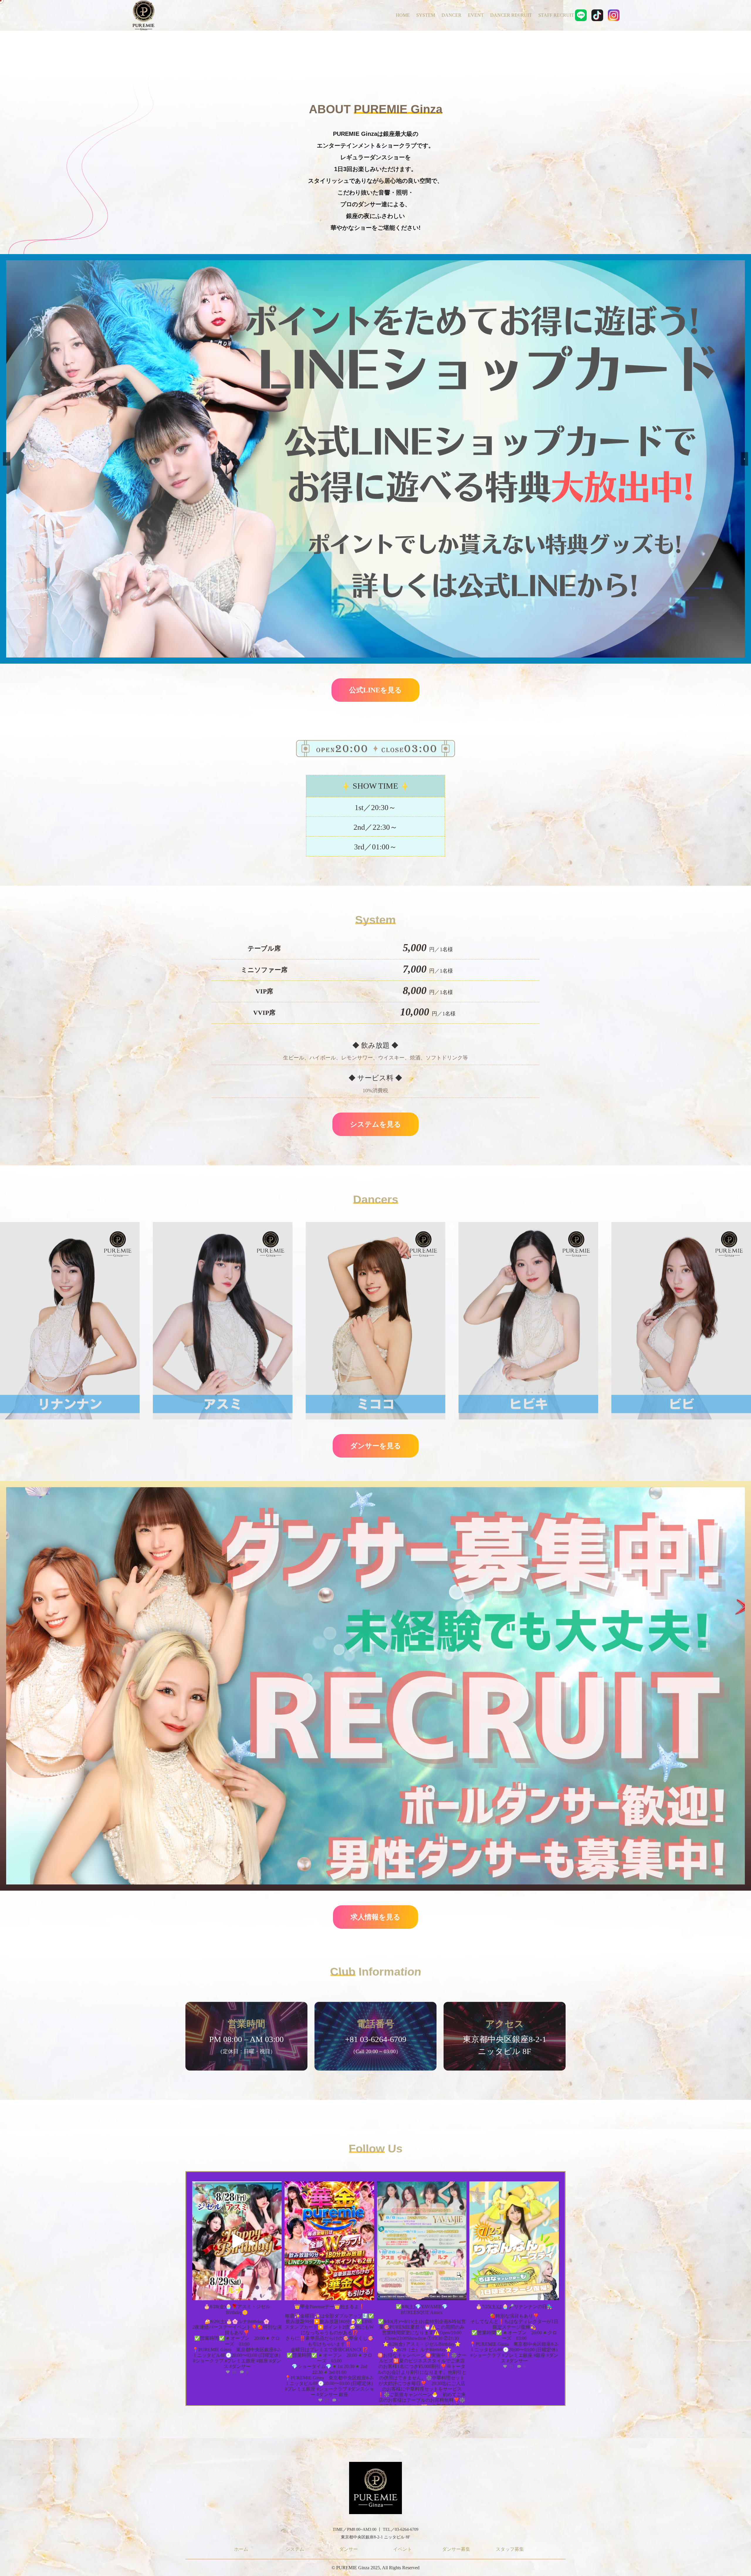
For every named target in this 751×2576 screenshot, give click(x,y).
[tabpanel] (246, 2040)
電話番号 (375, 2024)
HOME (403, 15)
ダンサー (349, 2549)
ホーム (241, 2549)
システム (295, 2549)
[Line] (581, 15)
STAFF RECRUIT (556, 15)
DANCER (451, 15)
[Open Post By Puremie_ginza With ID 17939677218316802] (329, 2241)
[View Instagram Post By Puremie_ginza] (276, 2293)
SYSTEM (426, 15)
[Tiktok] (597, 15)
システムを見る (375, 1124)
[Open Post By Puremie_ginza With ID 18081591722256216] (514, 2241)
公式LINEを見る (375, 690)
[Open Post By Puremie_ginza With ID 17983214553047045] (422, 2241)
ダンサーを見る (376, 1446)
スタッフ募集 (510, 2549)
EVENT (476, 15)
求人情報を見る (375, 1917)
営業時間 (246, 2024)
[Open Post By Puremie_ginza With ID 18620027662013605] (237, 2241)
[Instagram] (614, 15)
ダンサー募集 (456, 2549)
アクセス (505, 2024)
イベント (402, 2549)
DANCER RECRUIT (511, 15)
